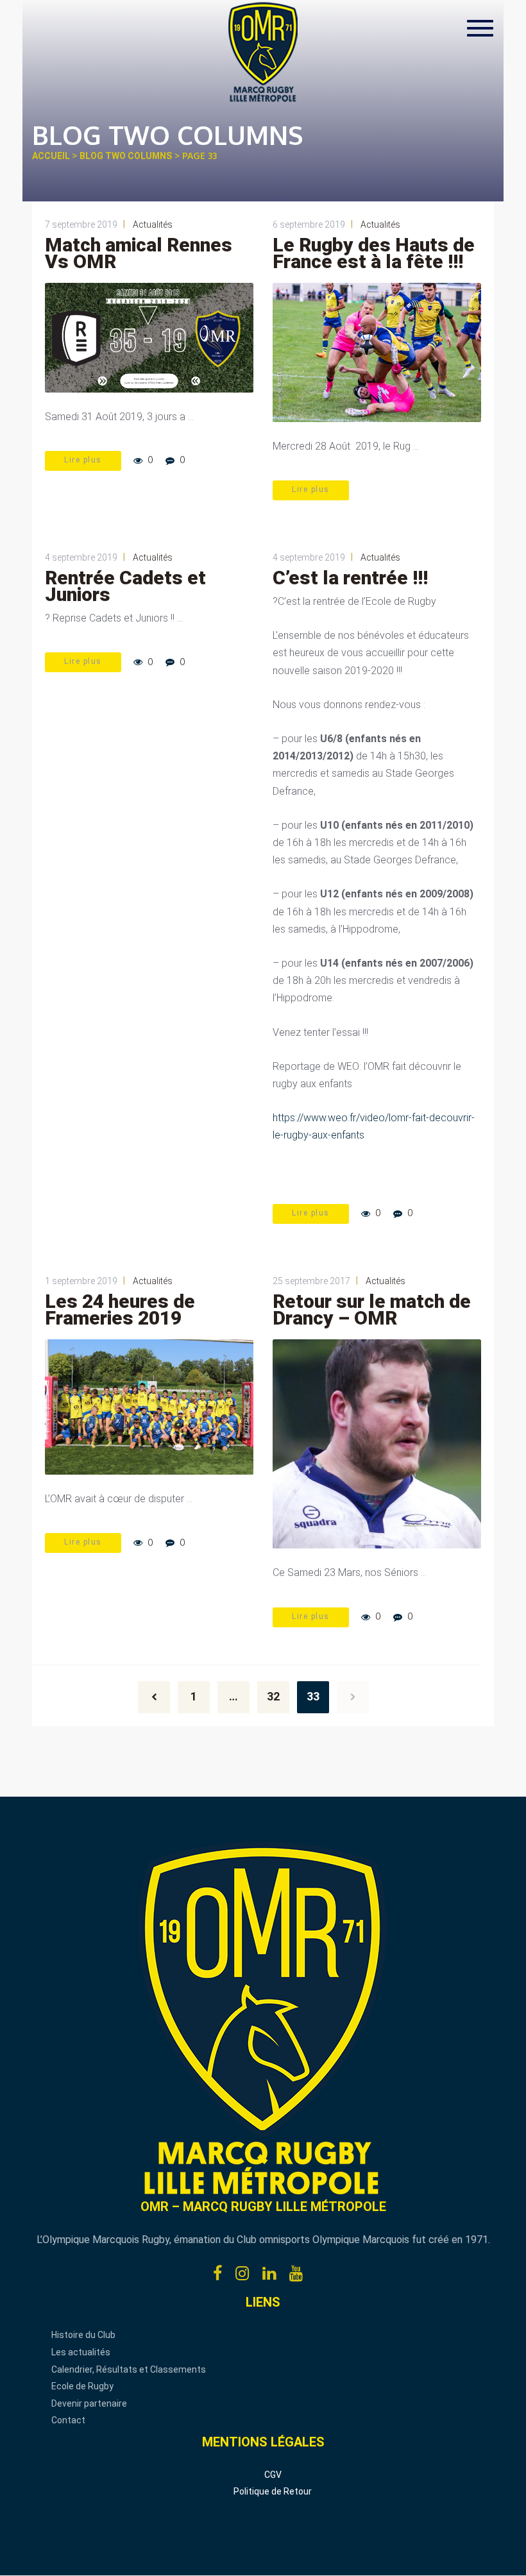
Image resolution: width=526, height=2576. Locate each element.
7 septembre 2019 (81, 225)
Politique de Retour (273, 2491)
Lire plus (83, 460)
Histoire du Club (83, 2335)
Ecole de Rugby (82, 2386)
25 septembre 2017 (311, 1281)
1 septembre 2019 (81, 1281)
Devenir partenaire (89, 2403)
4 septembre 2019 (81, 557)
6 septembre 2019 (309, 225)
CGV (273, 2475)
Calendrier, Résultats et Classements (129, 2369)
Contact (68, 2420)
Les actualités (81, 2352)
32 (273, 1696)
